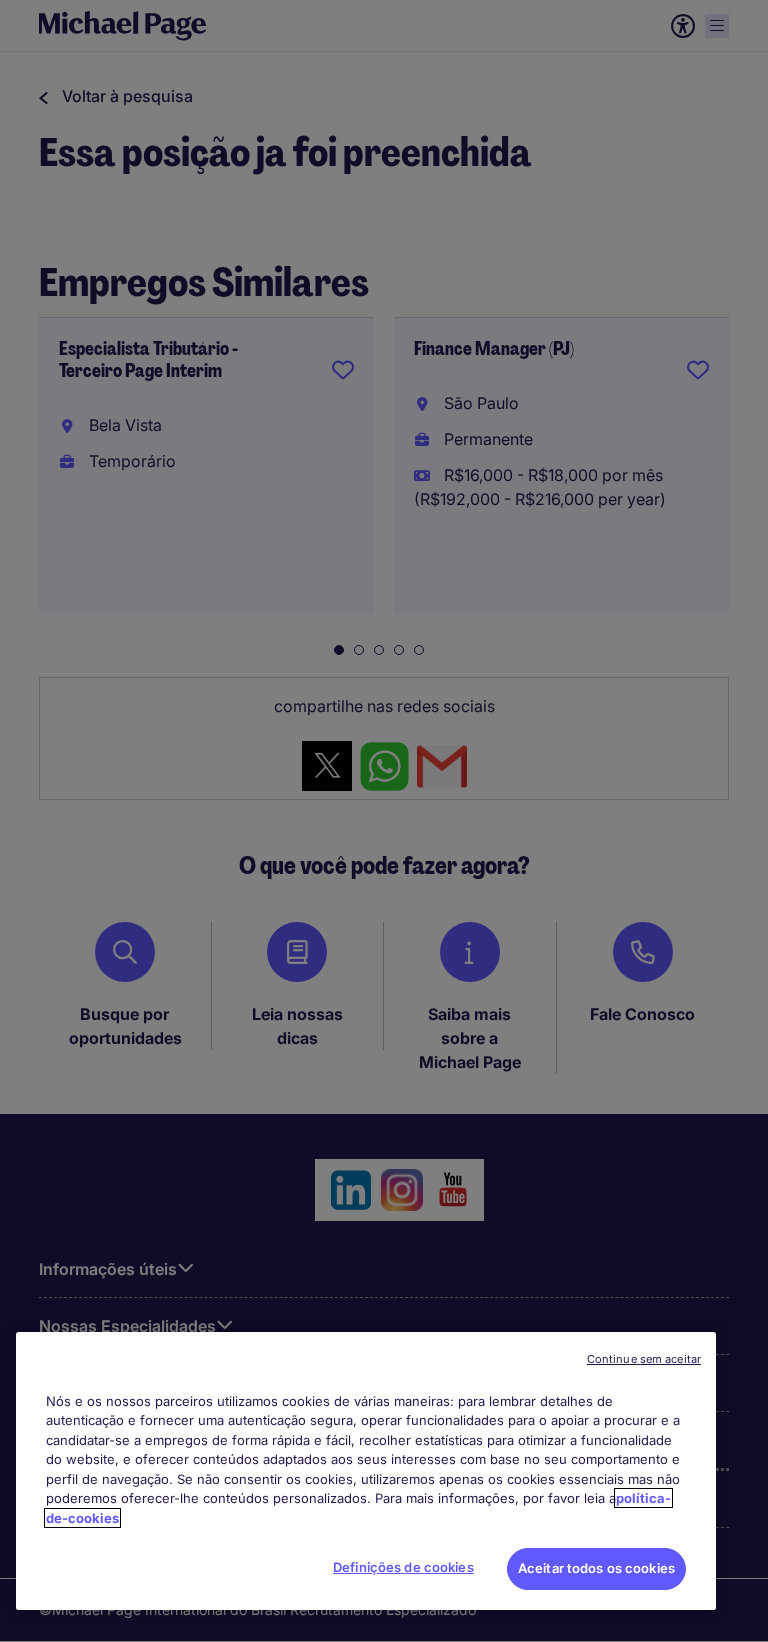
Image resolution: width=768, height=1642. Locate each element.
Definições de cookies (403, 1567)
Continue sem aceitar (644, 1359)
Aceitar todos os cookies (596, 1568)
